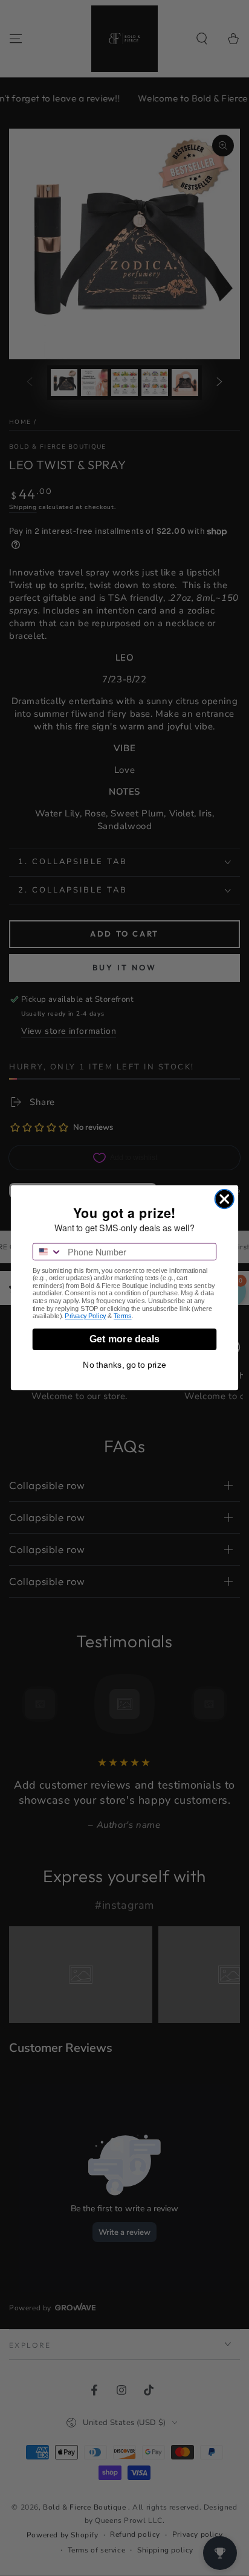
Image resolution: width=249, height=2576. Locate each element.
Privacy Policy (85, 1317)
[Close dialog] (225, 1199)
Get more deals (124, 1340)
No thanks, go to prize (124, 1365)
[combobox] (48, 1252)
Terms (123, 1317)
